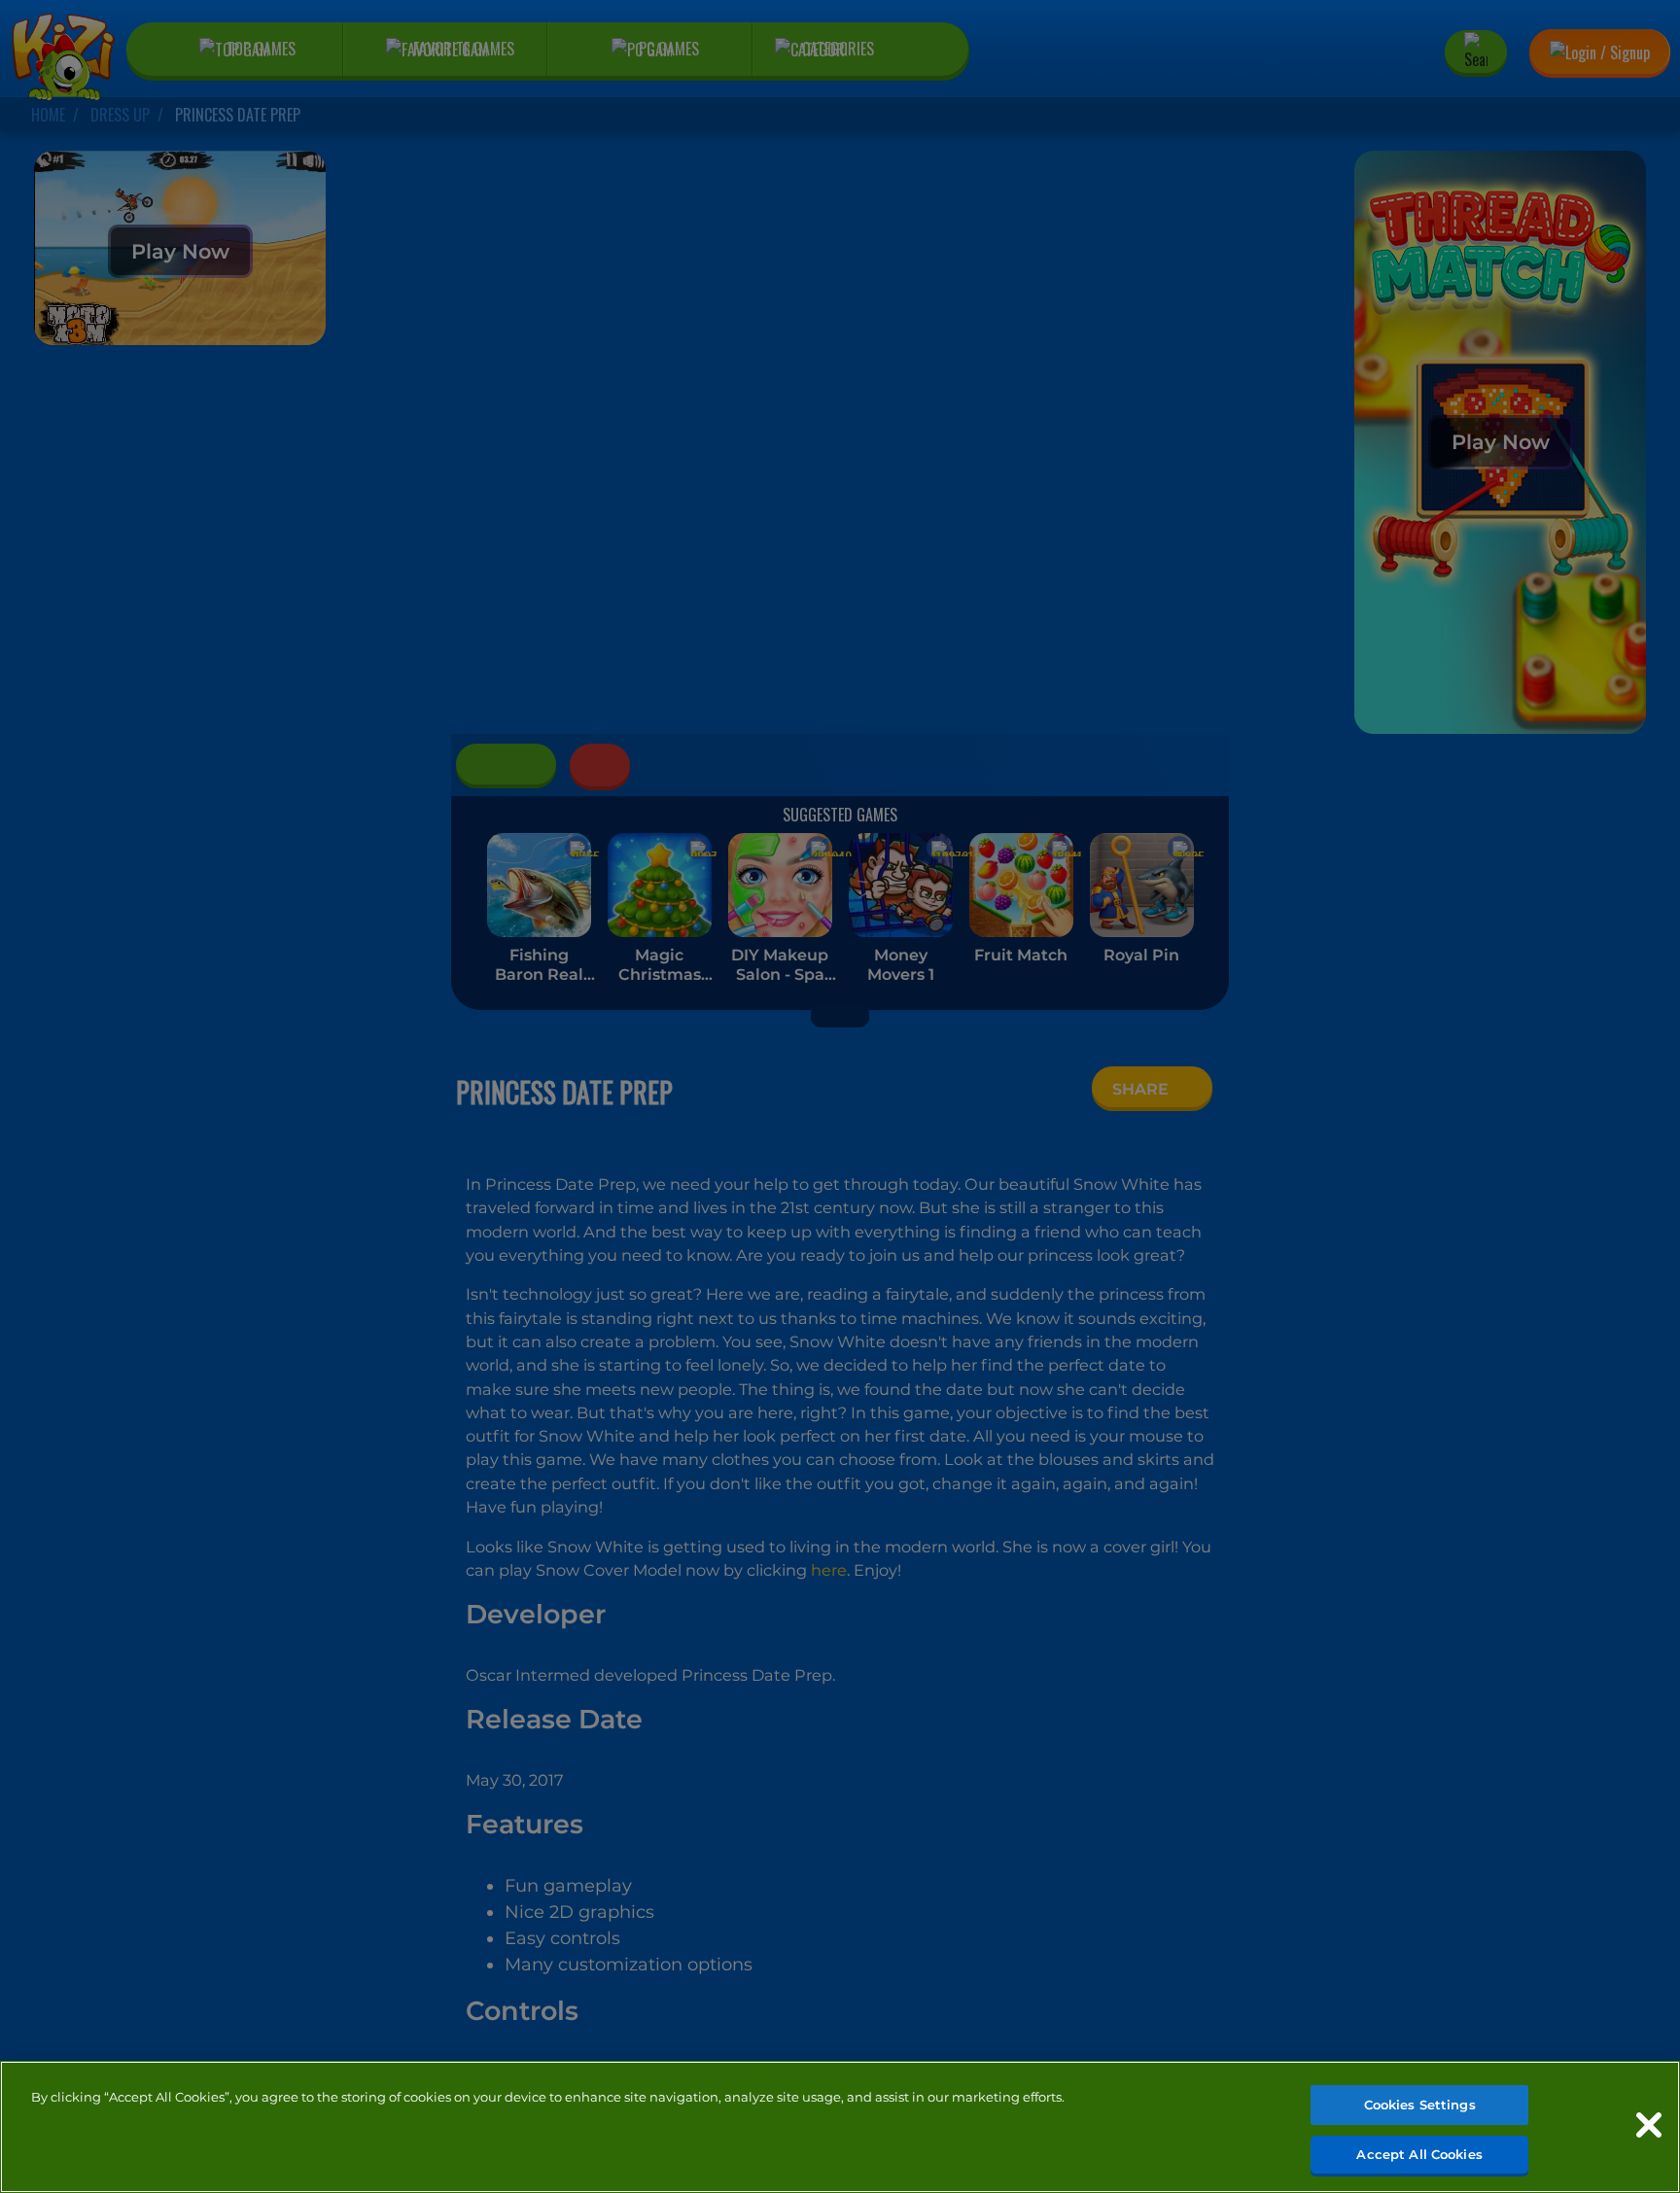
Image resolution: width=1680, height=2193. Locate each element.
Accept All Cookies (1419, 2153)
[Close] (1649, 2125)
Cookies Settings (1420, 2105)
